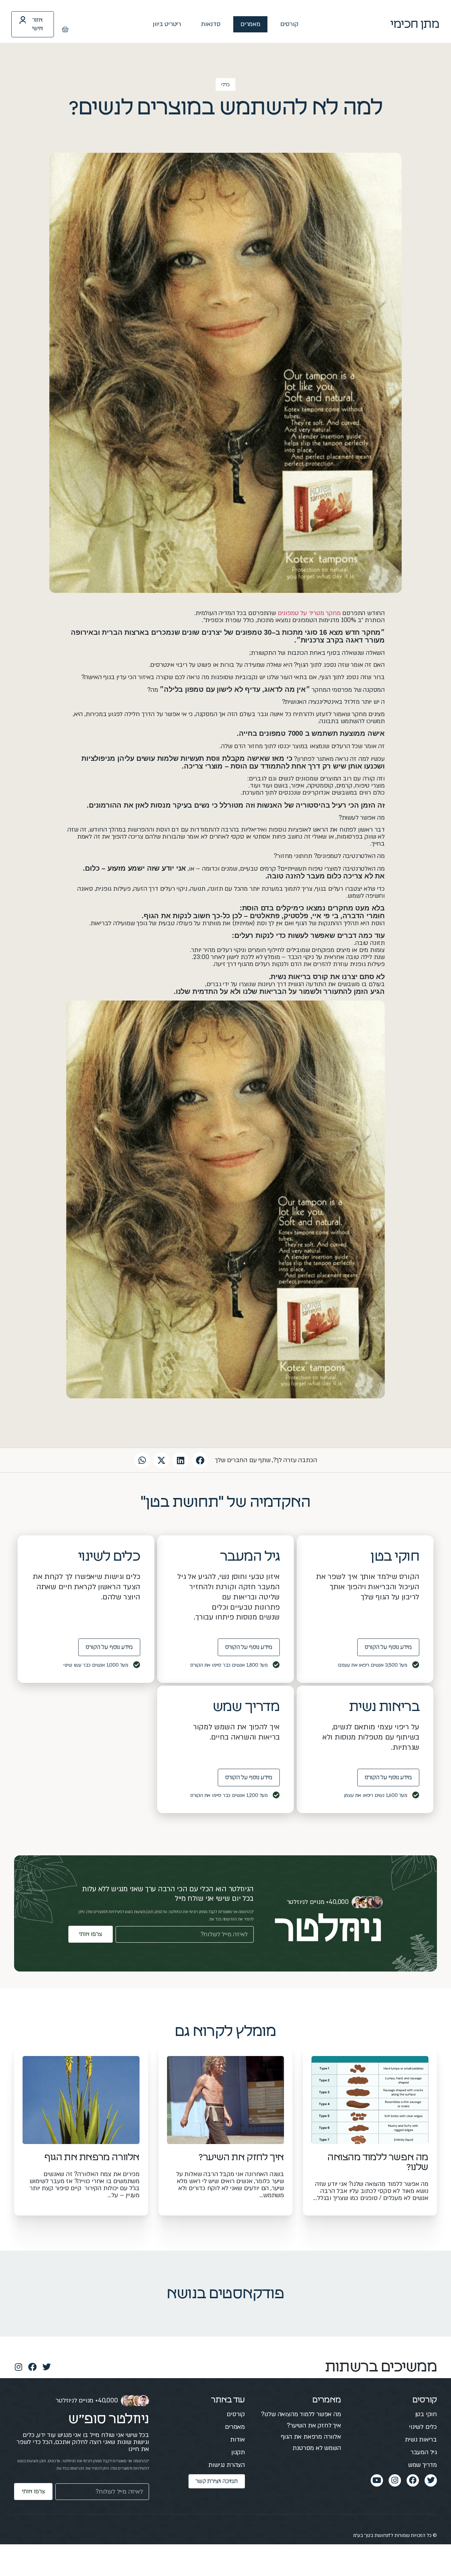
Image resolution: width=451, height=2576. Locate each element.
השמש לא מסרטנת (317, 2448)
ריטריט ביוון (167, 24)
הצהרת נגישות (227, 2465)
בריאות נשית (421, 2440)
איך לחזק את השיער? (241, 2157)
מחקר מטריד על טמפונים (309, 613)
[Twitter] (47, 2367)
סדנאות (211, 24)
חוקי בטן (426, 2414)
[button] (200, 1460)
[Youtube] (377, 2480)
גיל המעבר (424, 2452)
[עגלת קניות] (65, 30)
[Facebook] (32, 2367)
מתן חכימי (415, 24)
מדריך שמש (422, 2465)
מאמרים (250, 24)
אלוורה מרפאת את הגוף (92, 2157)
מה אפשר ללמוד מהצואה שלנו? (301, 2414)
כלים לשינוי (423, 2427)
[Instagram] (18, 2367)
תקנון (238, 2452)
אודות (237, 2440)
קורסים (289, 24)
